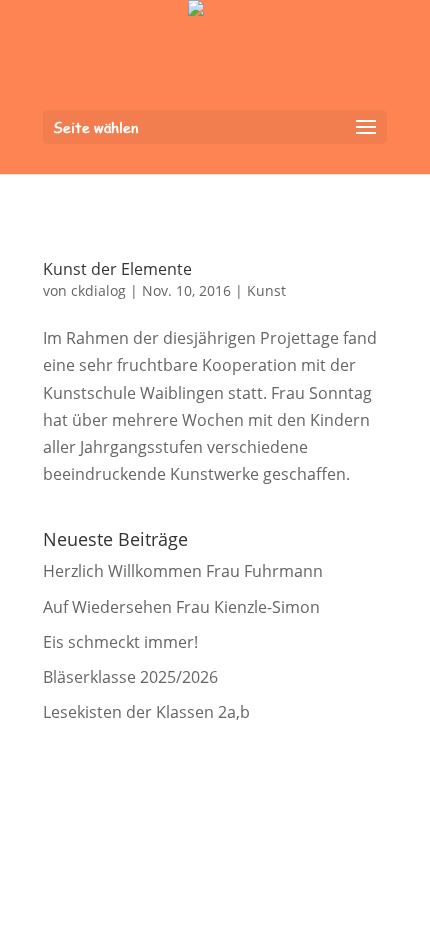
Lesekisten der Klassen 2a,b (146, 712)
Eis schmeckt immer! (120, 642)
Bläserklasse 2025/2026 (130, 677)
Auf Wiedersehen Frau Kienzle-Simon (181, 607)
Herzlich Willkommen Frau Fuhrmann (183, 571)
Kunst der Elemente (117, 269)
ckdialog (98, 290)
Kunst (266, 290)
